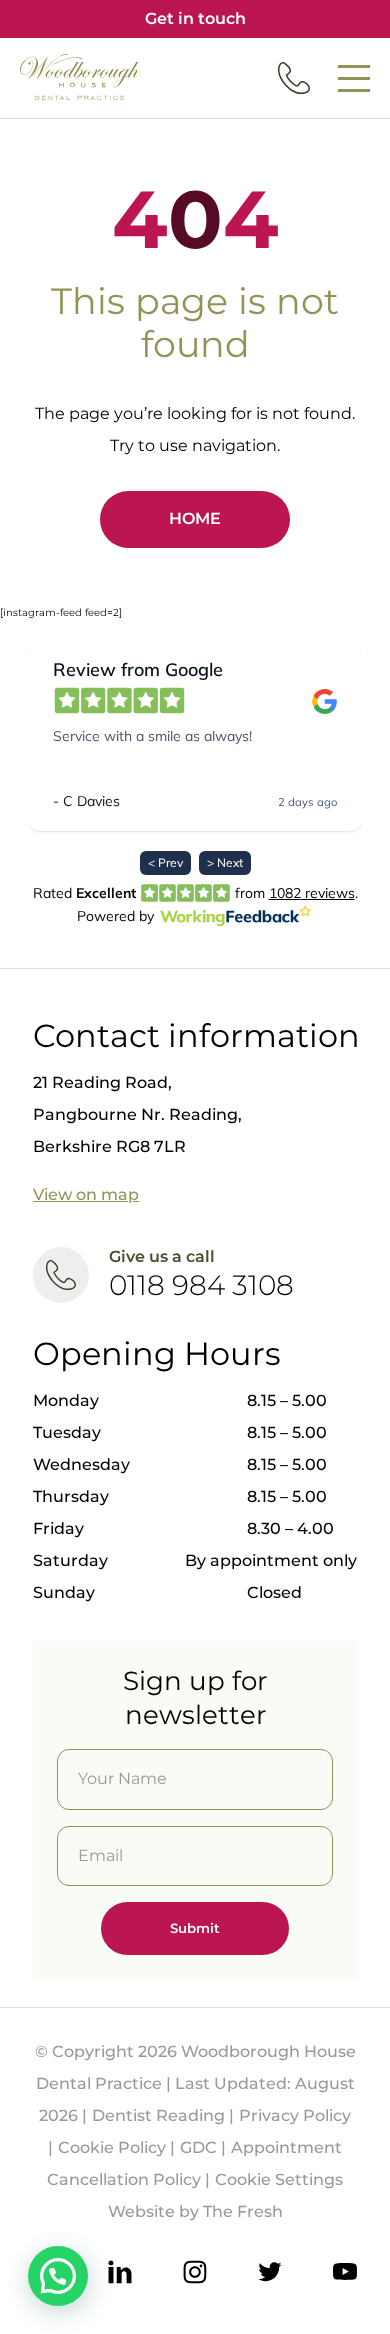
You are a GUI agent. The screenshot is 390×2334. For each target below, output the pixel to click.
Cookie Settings (279, 2179)
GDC (198, 2147)
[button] (58, 2276)
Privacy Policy (295, 2115)
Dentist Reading (158, 2115)
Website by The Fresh (195, 2211)
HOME (195, 518)
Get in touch (195, 18)
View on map (86, 1194)
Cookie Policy (112, 2147)
